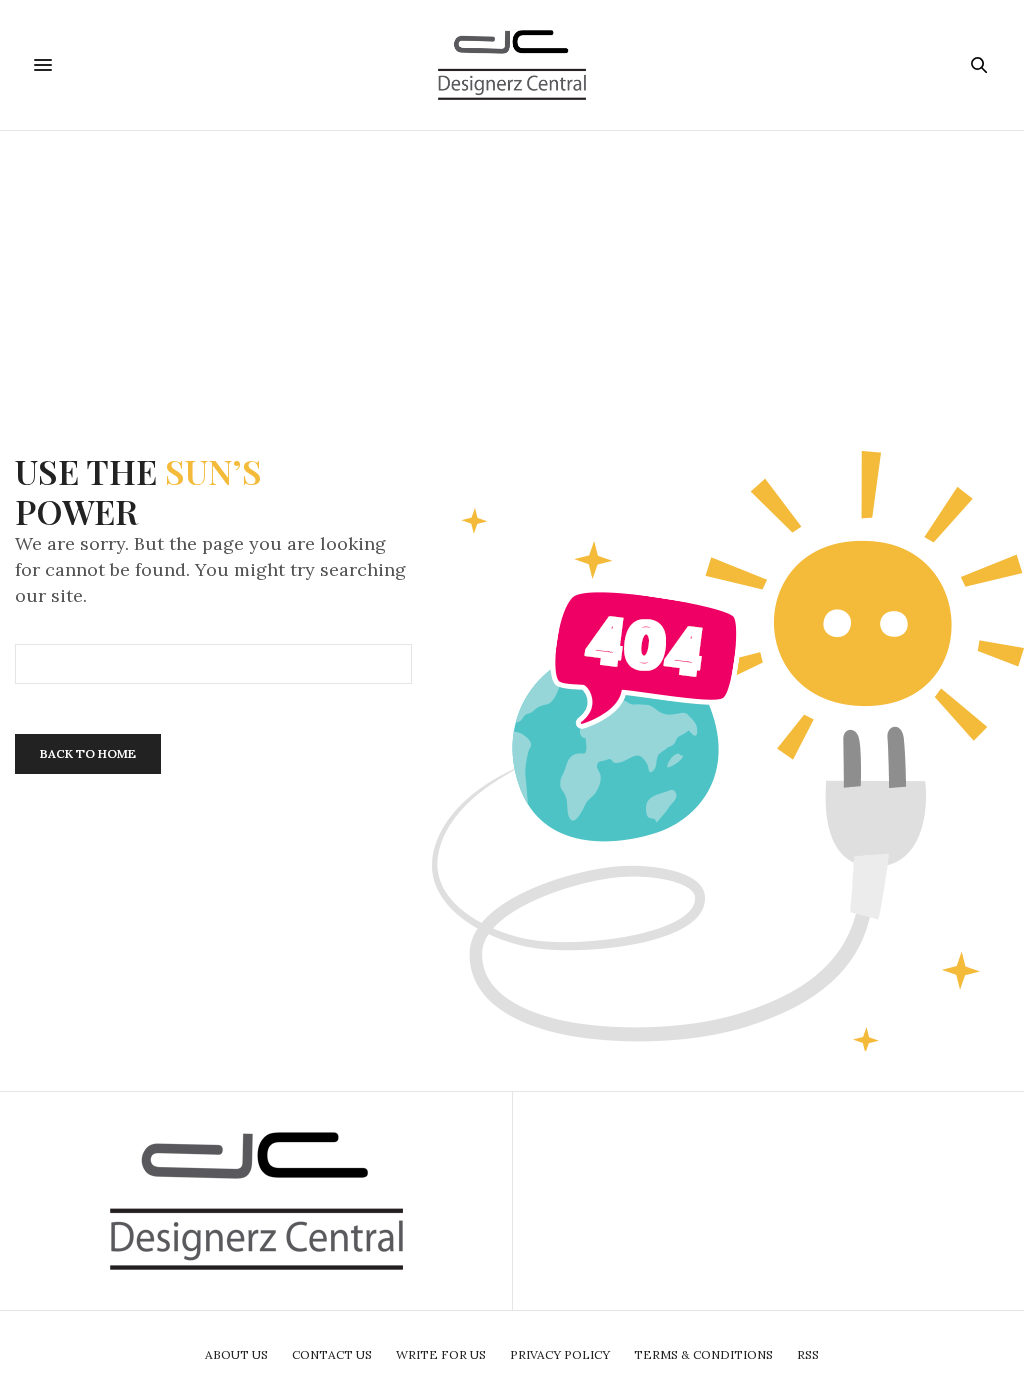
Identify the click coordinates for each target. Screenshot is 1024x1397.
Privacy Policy (560, 1354)
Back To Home (88, 753)
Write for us (441, 1354)
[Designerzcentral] (512, 65)
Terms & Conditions (703, 1354)
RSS (808, 1354)
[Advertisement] (512, 271)
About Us (236, 1354)
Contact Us (332, 1354)
